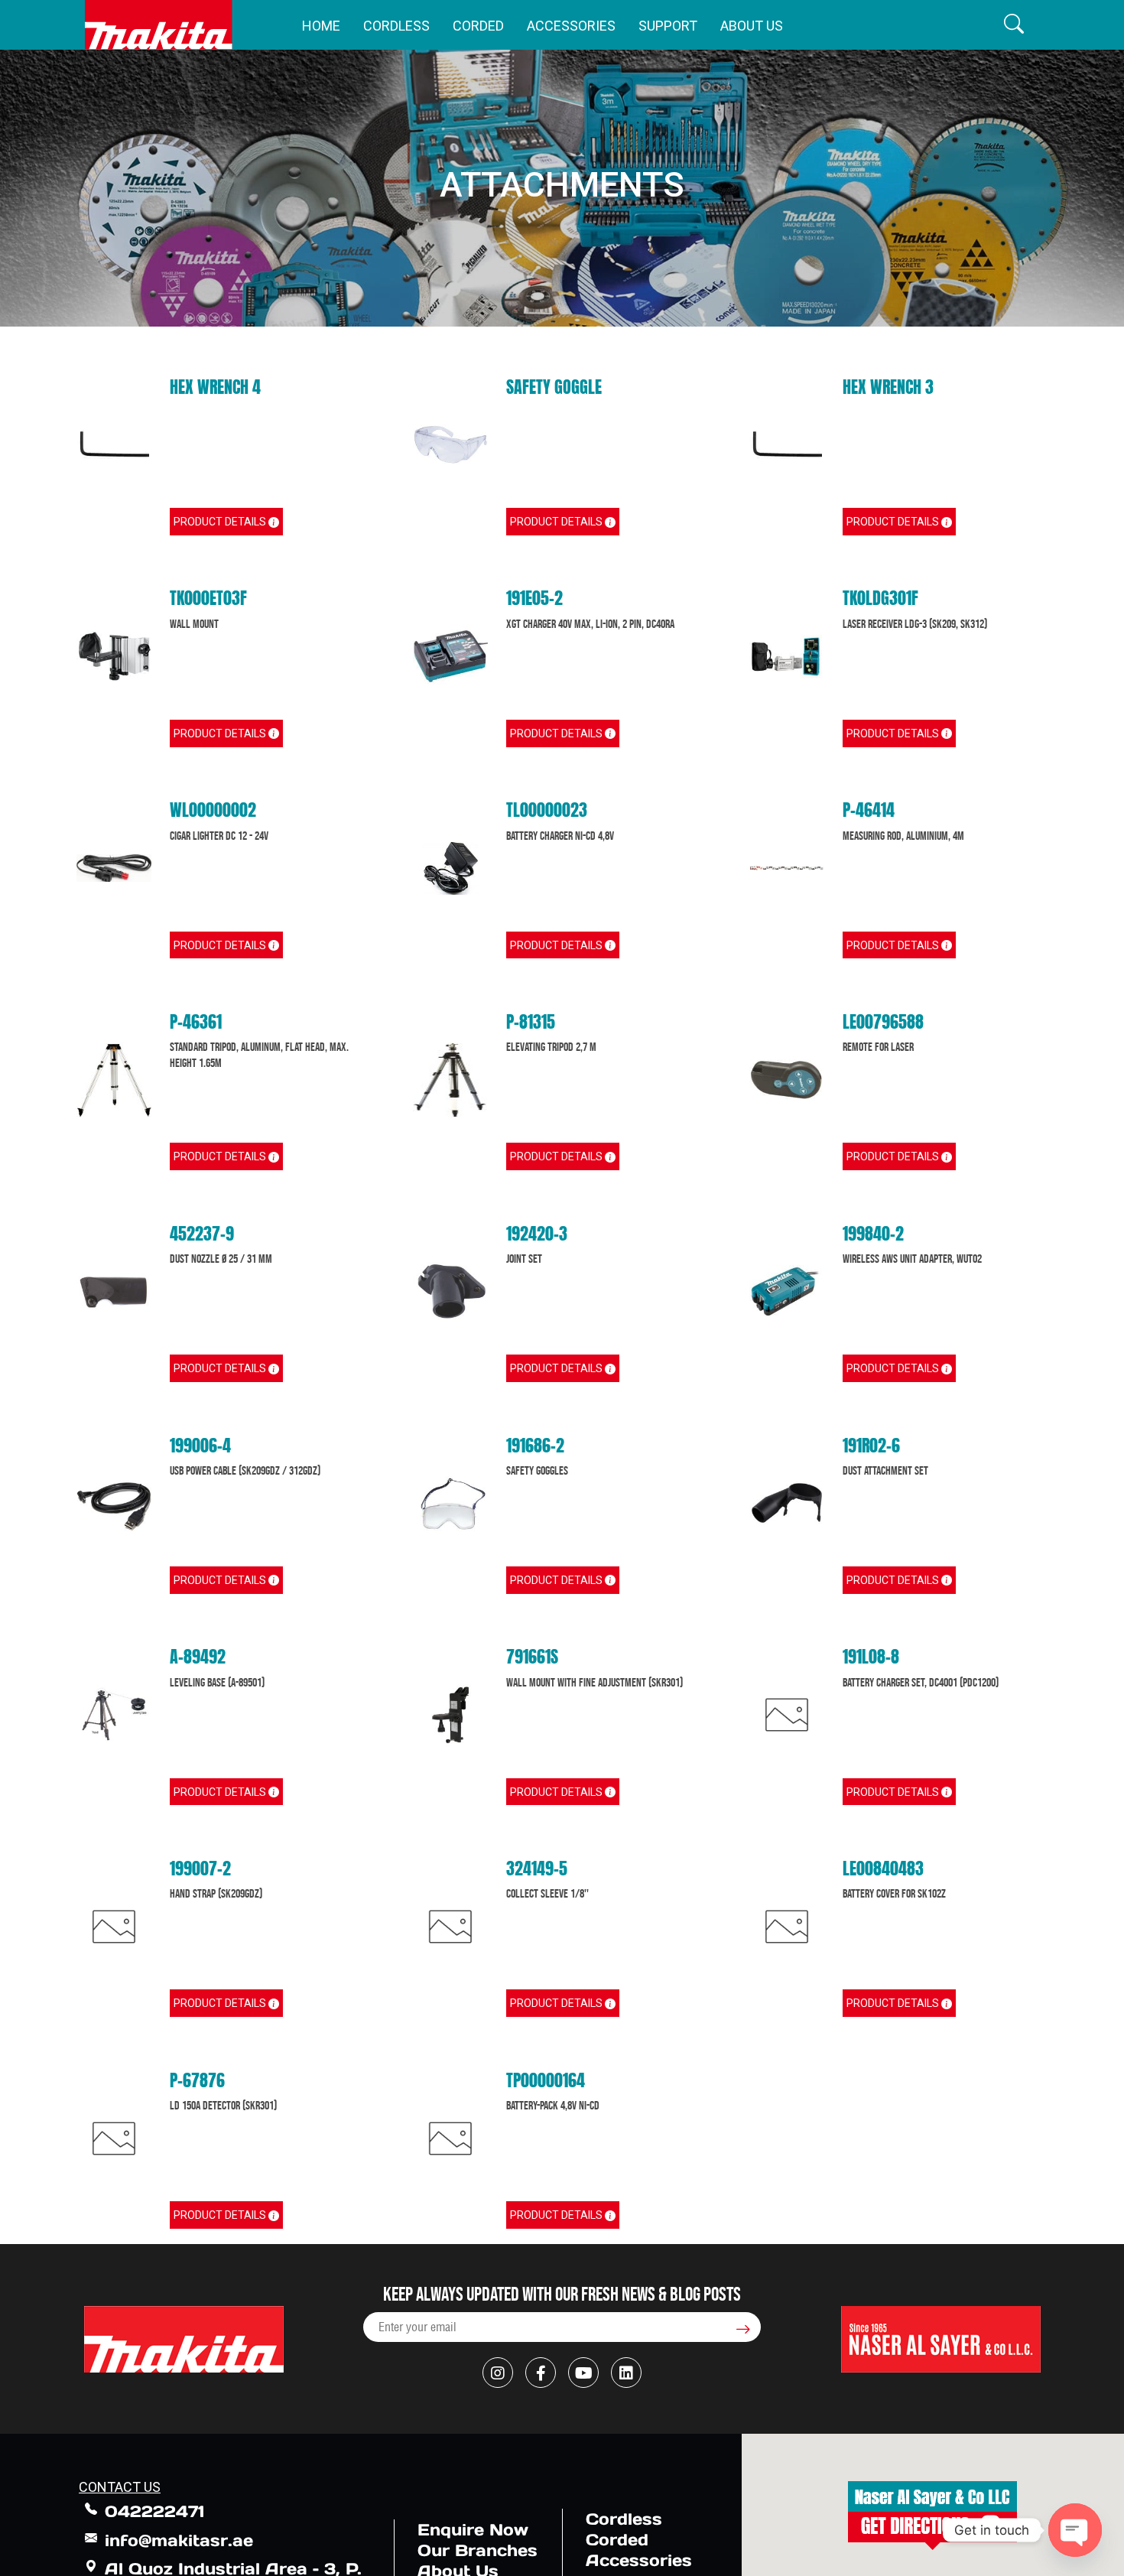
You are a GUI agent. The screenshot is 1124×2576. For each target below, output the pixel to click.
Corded (478, 26)
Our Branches (478, 2550)
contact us (120, 2487)
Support (668, 26)
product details (221, 522)
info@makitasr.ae (179, 2540)
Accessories (571, 26)
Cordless (396, 26)
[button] (1014, 25)
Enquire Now (473, 2530)
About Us (752, 26)
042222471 (154, 2511)
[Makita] (159, 25)
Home (321, 26)
